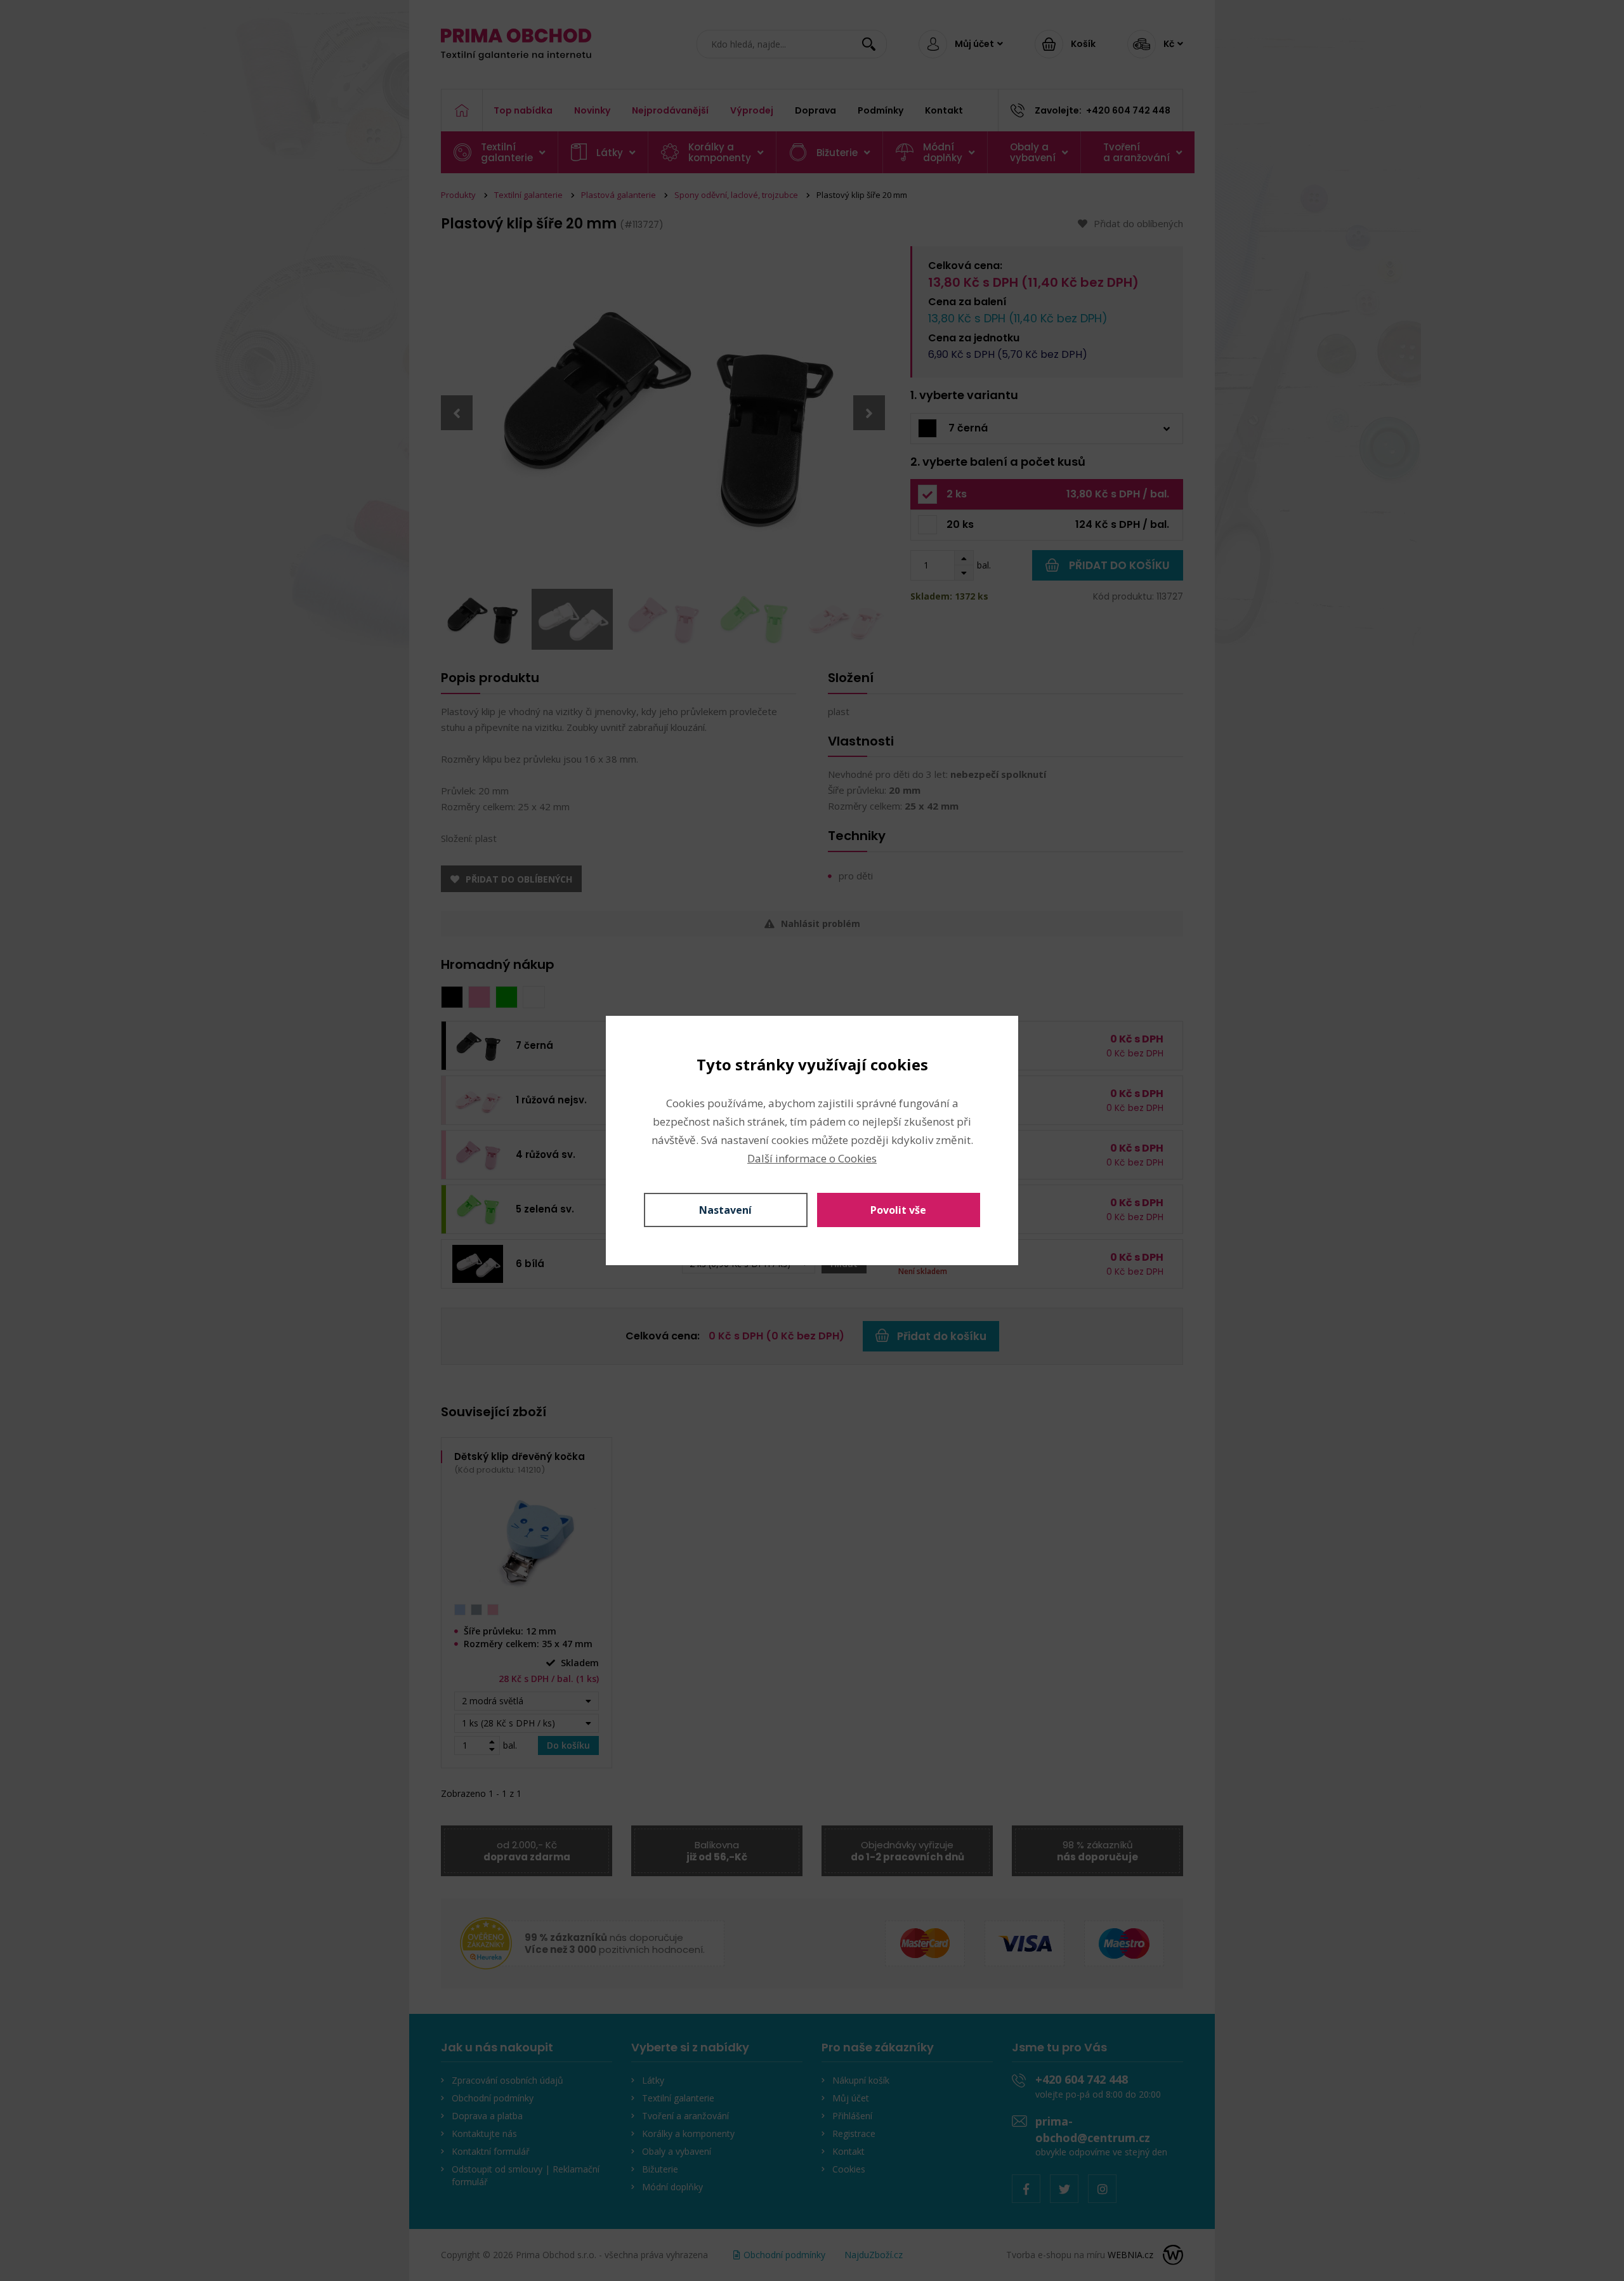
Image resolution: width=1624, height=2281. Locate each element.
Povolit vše (898, 1210)
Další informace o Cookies (812, 1158)
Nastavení (725, 1210)
